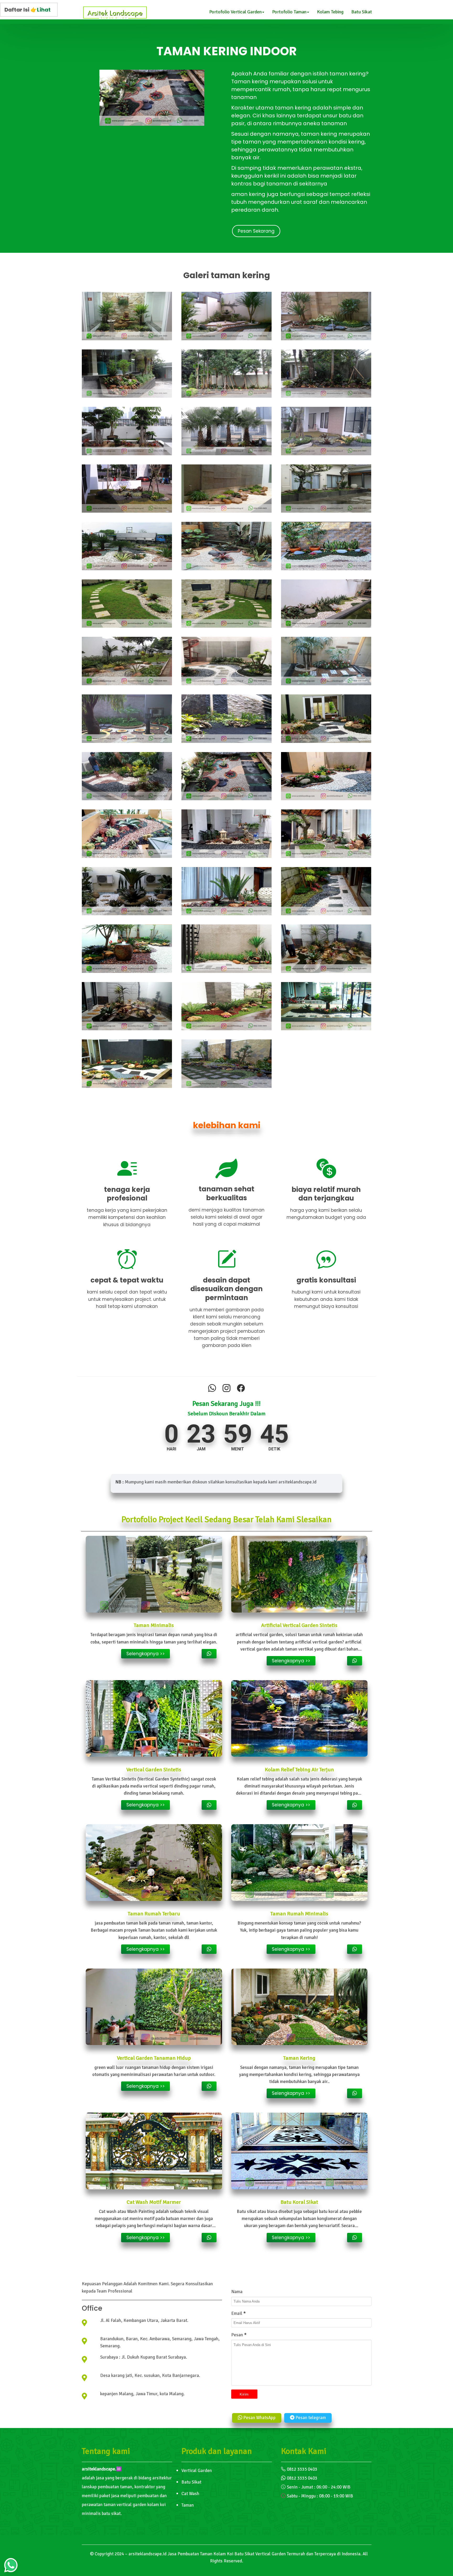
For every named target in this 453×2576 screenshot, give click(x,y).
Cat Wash (190, 2494)
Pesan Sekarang (256, 231)
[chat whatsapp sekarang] (209, 1654)
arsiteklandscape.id (147, 2554)
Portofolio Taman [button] (289, 12)
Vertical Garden (197, 2471)
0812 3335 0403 (302, 2469)
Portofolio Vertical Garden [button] (235, 12)
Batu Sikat (362, 12)
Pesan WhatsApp (259, 2418)
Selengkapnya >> (145, 1654)
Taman (188, 2505)
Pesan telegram (310, 2418)
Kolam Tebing (330, 12)
